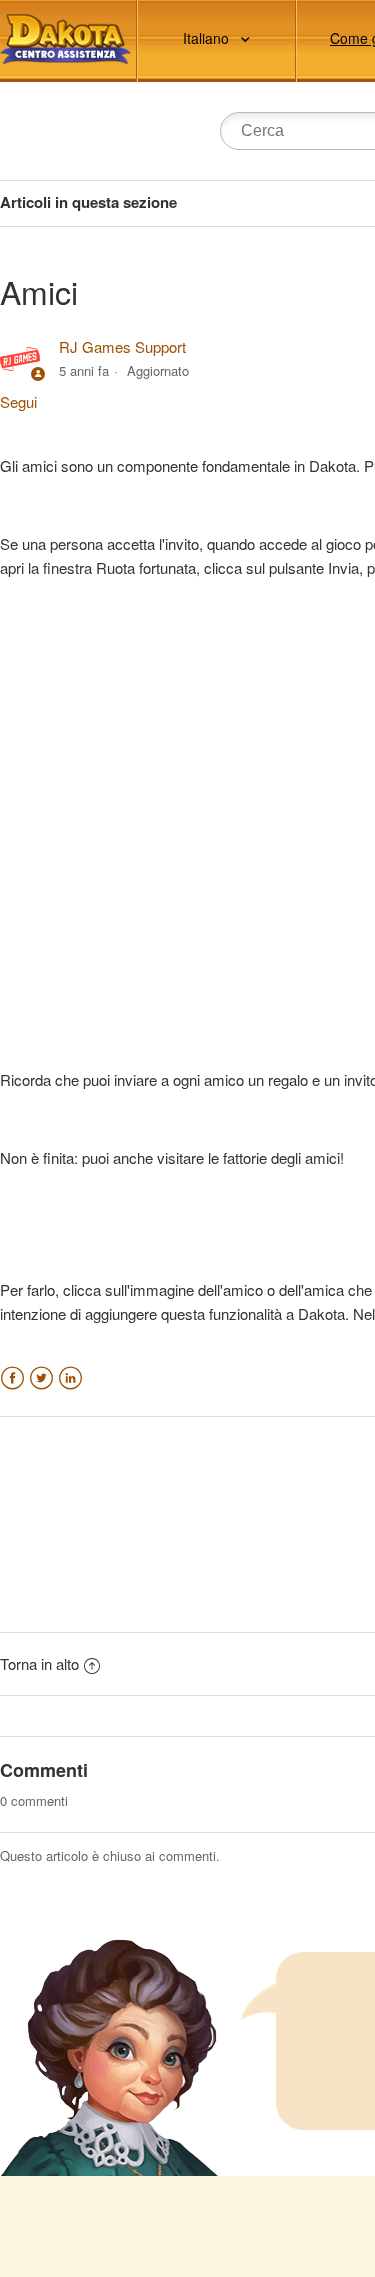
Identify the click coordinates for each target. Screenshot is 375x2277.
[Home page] (65, 39)
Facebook (12, 1378)
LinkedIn (70, 1378)
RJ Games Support (122, 346)
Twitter (41, 1378)
